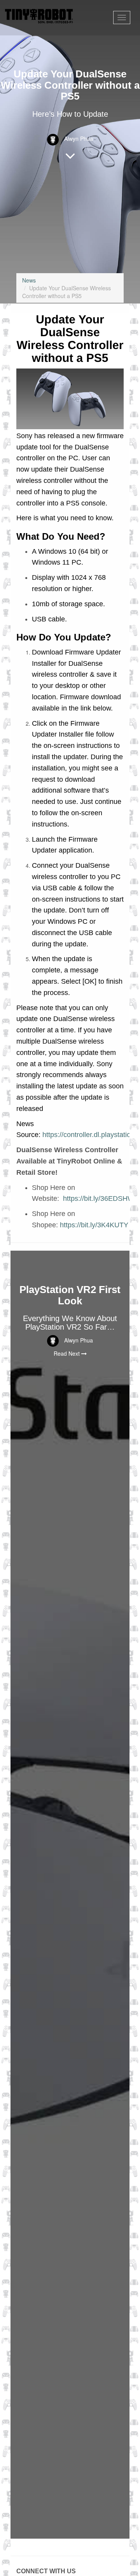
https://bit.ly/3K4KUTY (94, 1225)
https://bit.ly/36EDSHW (99, 1199)
